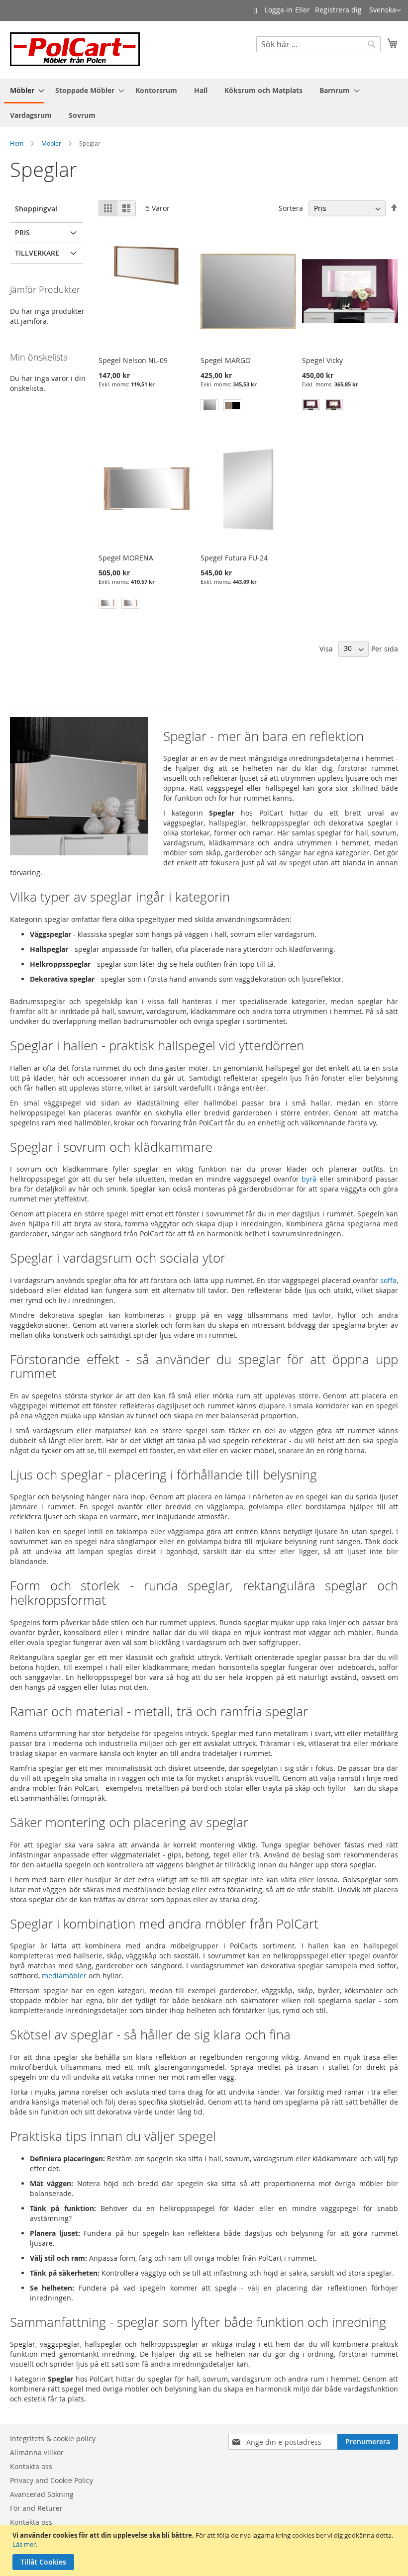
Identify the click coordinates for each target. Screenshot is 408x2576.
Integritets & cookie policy (53, 2438)
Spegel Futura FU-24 (234, 558)
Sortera (291, 208)
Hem (17, 143)
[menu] (204, 103)
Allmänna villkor (37, 2452)
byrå (309, 1179)
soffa (388, 1280)
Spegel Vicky (322, 360)
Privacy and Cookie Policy (51, 2480)
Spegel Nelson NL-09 (133, 360)
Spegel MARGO (226, 360)
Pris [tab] (22, 232)
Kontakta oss (31, 2466)
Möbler (51, 143)
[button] (385, 10)
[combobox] (318, 44)
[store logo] (75, 49)
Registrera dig (338, 10)
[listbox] (249, 407)
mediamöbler (64, 1976)
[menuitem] (24, 91)
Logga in (279, 10)
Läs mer (24, 2544)
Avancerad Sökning (42, 2494)
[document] (205, 2550)
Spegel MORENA (126, 558)
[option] (209, 405)
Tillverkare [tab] (37, 253)
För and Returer (36, 2508)
